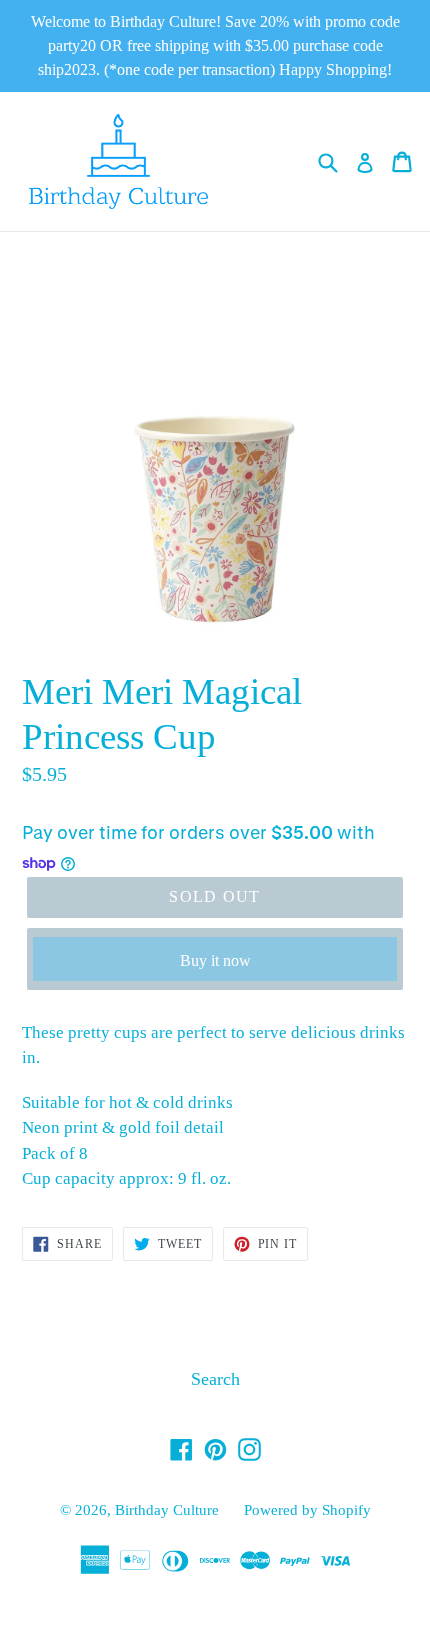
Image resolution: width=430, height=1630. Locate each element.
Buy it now (215, 960)
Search (215, 1379)
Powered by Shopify (307, 1510)
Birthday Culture (167, 1510)
